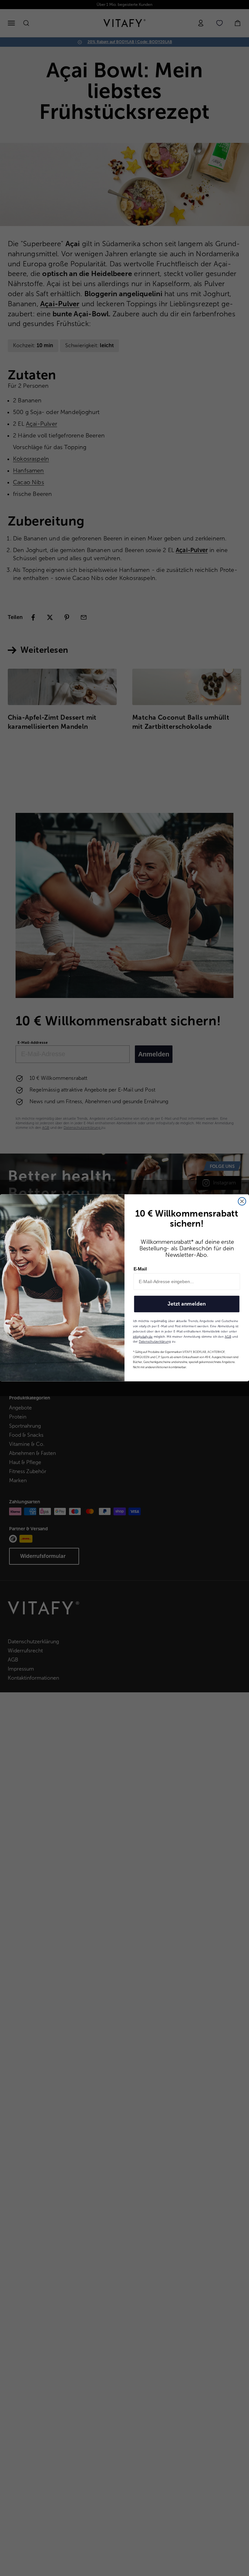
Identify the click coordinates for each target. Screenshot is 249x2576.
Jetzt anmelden (187, 1304)
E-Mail (140, 1269)
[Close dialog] (242, 1202)
